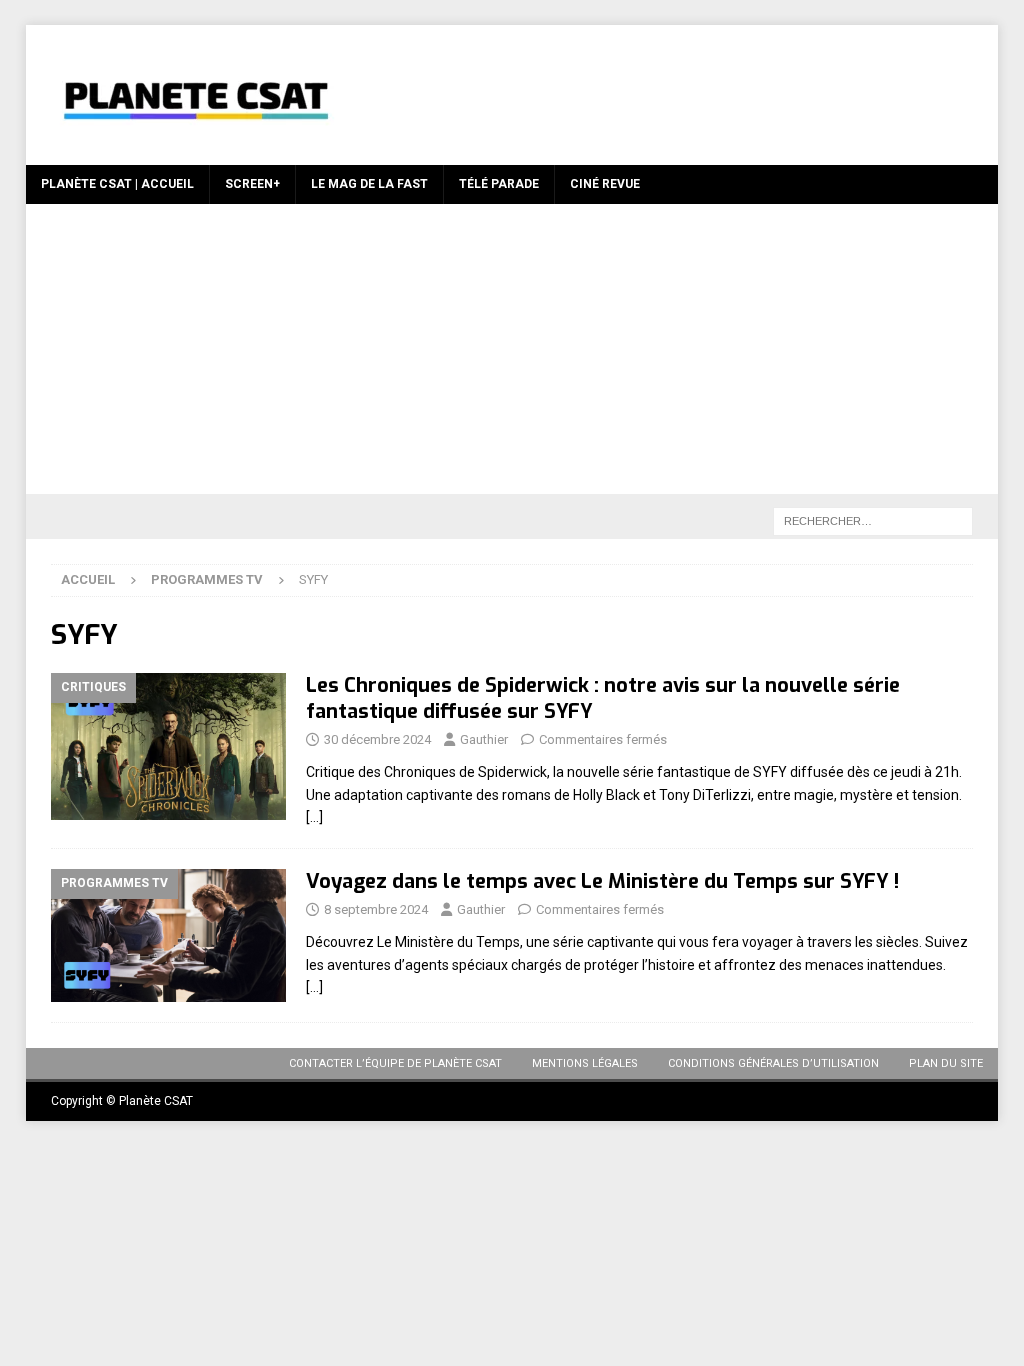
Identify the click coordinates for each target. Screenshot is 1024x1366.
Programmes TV (207, 579)
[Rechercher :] (873, 520)
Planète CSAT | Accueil (117, 184)
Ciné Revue (605, 184)
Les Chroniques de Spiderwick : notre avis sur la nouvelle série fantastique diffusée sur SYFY (603, 698)
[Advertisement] (512, 354)
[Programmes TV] (168, 935)
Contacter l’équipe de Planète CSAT (395, 1063)
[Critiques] (168, 746)
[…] (314, 817)
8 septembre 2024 (376, 909)
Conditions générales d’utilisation (773, 1063)
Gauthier (484, 739)
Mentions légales (585, 1063)
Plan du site (946, 1063)
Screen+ (252, 184)
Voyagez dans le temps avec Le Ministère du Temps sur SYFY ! (602, 881)
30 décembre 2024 (377, 739)
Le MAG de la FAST (369, 184)
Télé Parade (499, 184)
